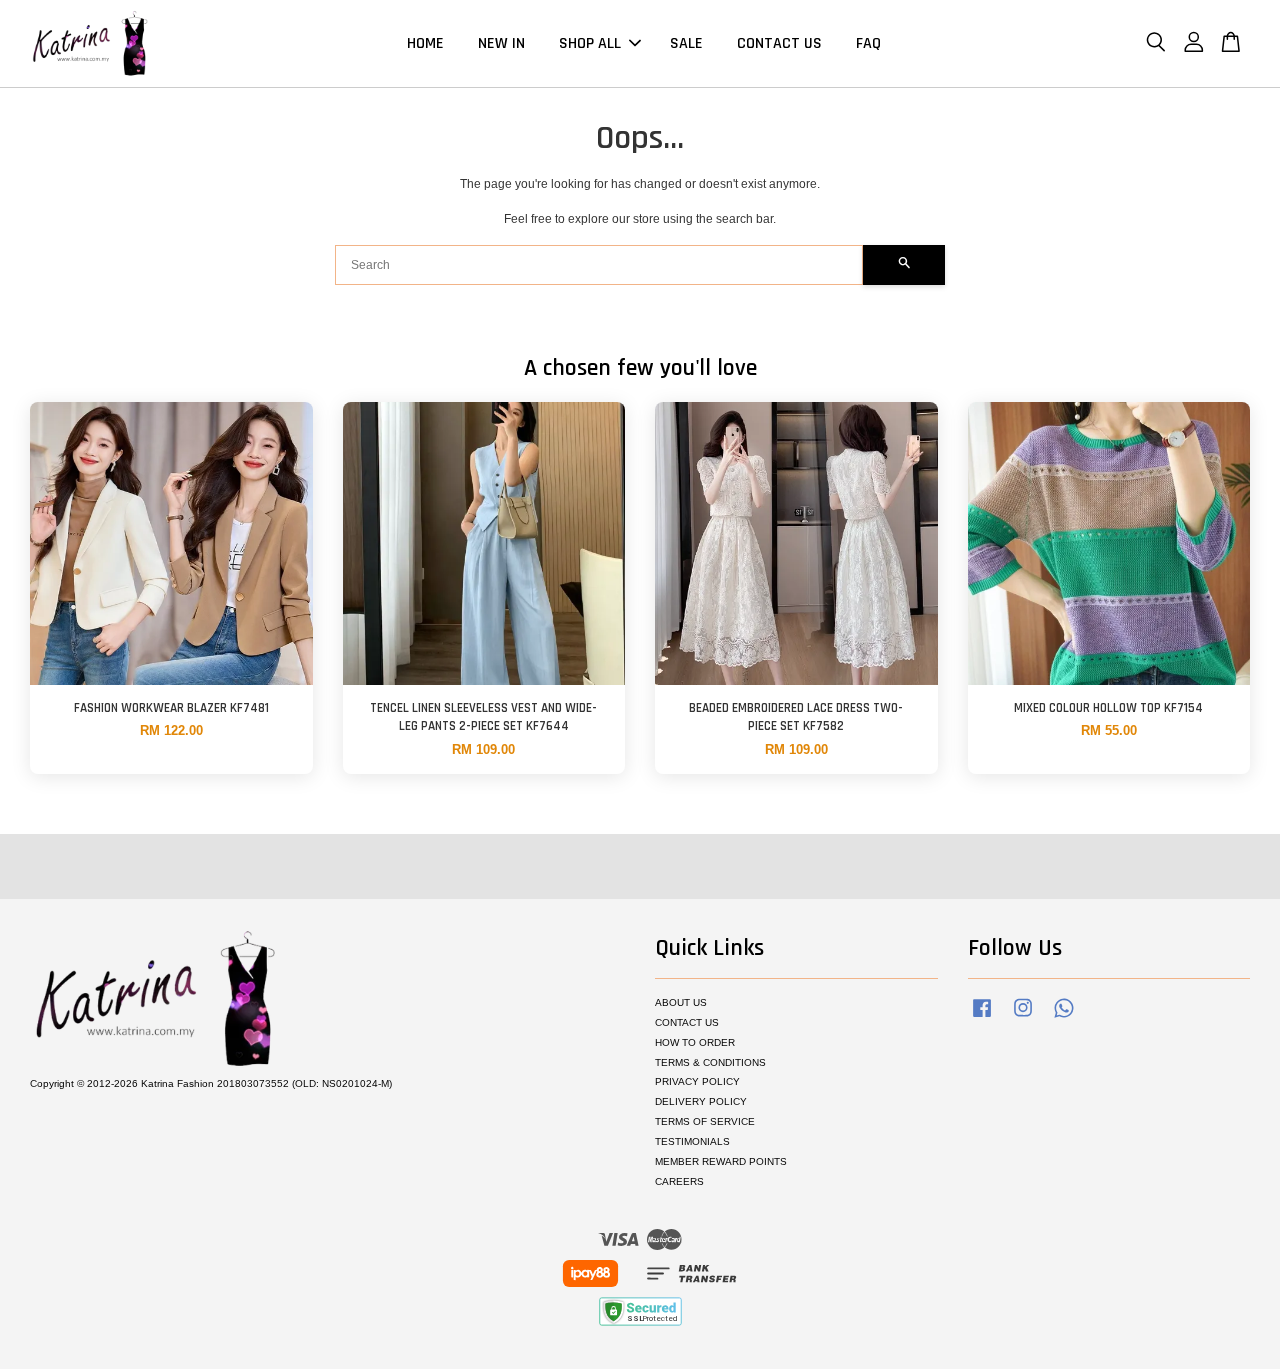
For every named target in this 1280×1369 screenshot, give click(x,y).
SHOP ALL (590, 43)
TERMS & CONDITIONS (710, 1062)
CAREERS (679, 1181)
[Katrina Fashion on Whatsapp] (1064, 1018)
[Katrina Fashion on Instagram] (1023, 1018)
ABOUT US (681, 1002)
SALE (686, 43)
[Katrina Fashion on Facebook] (982, 1018)
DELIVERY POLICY (701, 1101)
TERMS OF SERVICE (705, 1121)
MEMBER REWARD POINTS (721, 1161)
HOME (425, 43)
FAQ (868, 43)
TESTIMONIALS (692, 1141)
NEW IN (501, 43)
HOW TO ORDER (695, 1042)
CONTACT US (779, 43)
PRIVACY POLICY (697, 1081)
